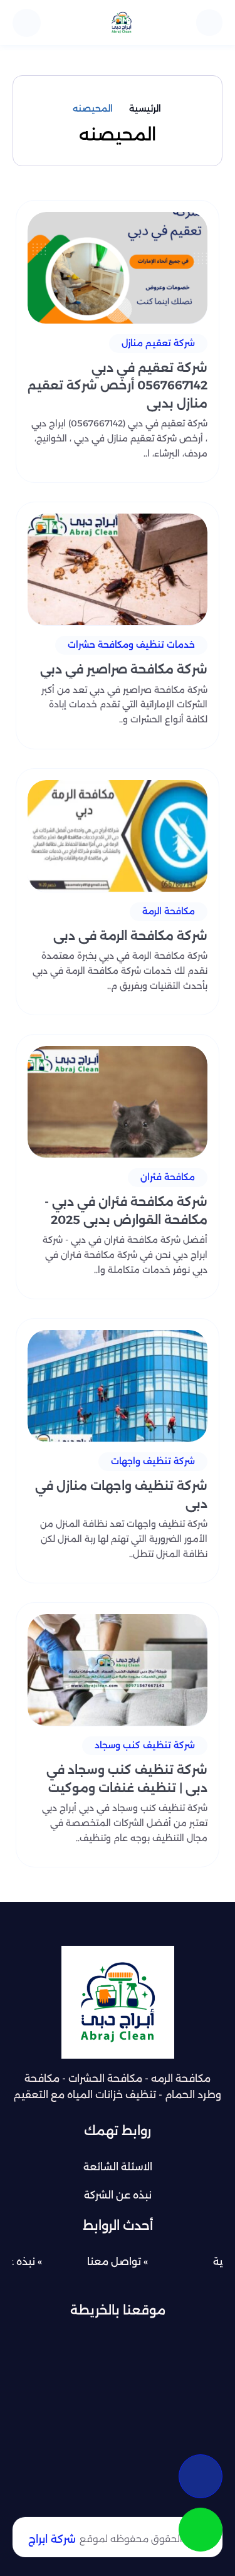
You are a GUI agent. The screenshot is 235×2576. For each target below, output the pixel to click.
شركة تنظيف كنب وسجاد (145, 1745)
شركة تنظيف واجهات (153, 1461)
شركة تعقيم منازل (158, 343)
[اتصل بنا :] (201, 2476)
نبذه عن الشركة (118, 2195)
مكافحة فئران (168, 1177)
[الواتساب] (201, 2530)
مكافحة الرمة (169, 911)
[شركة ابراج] (122, 23)
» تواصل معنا (118, 2262)
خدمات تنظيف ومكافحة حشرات (131, 645)
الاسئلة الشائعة (118, 2167)
